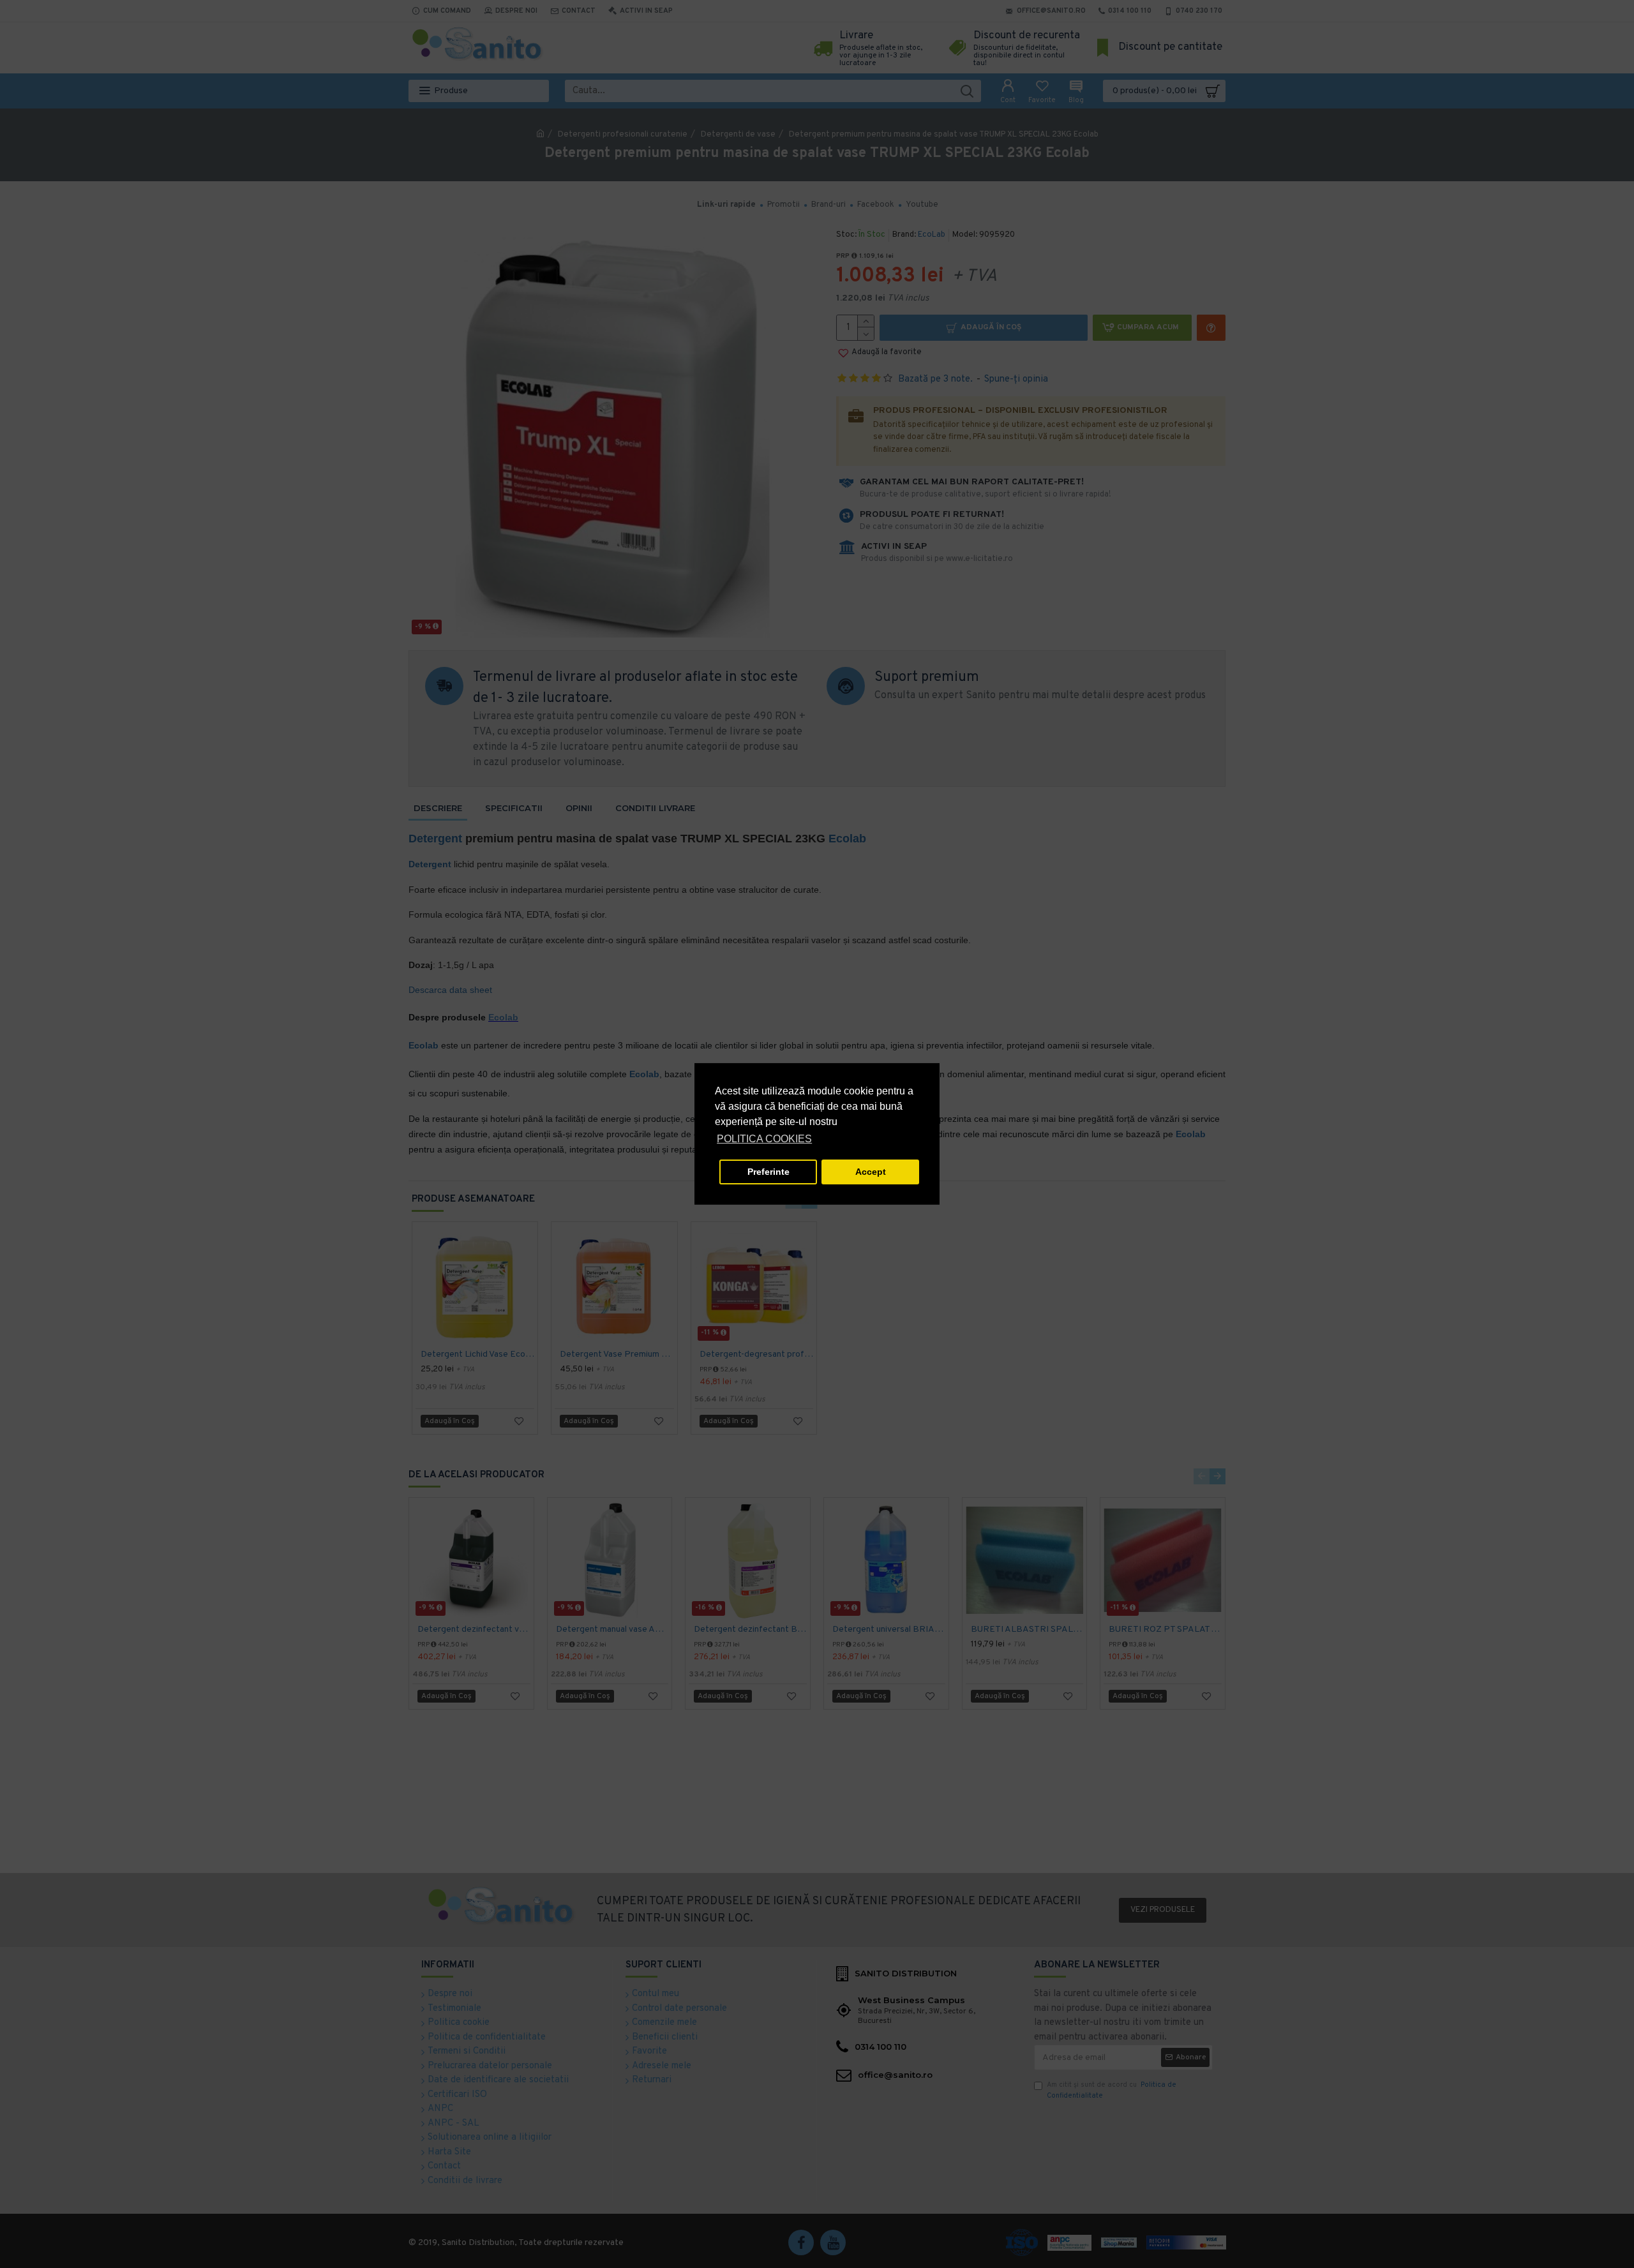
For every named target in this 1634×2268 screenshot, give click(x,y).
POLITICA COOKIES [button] (764, 1139)
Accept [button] (871, 1172)
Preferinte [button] (768, 1172)
